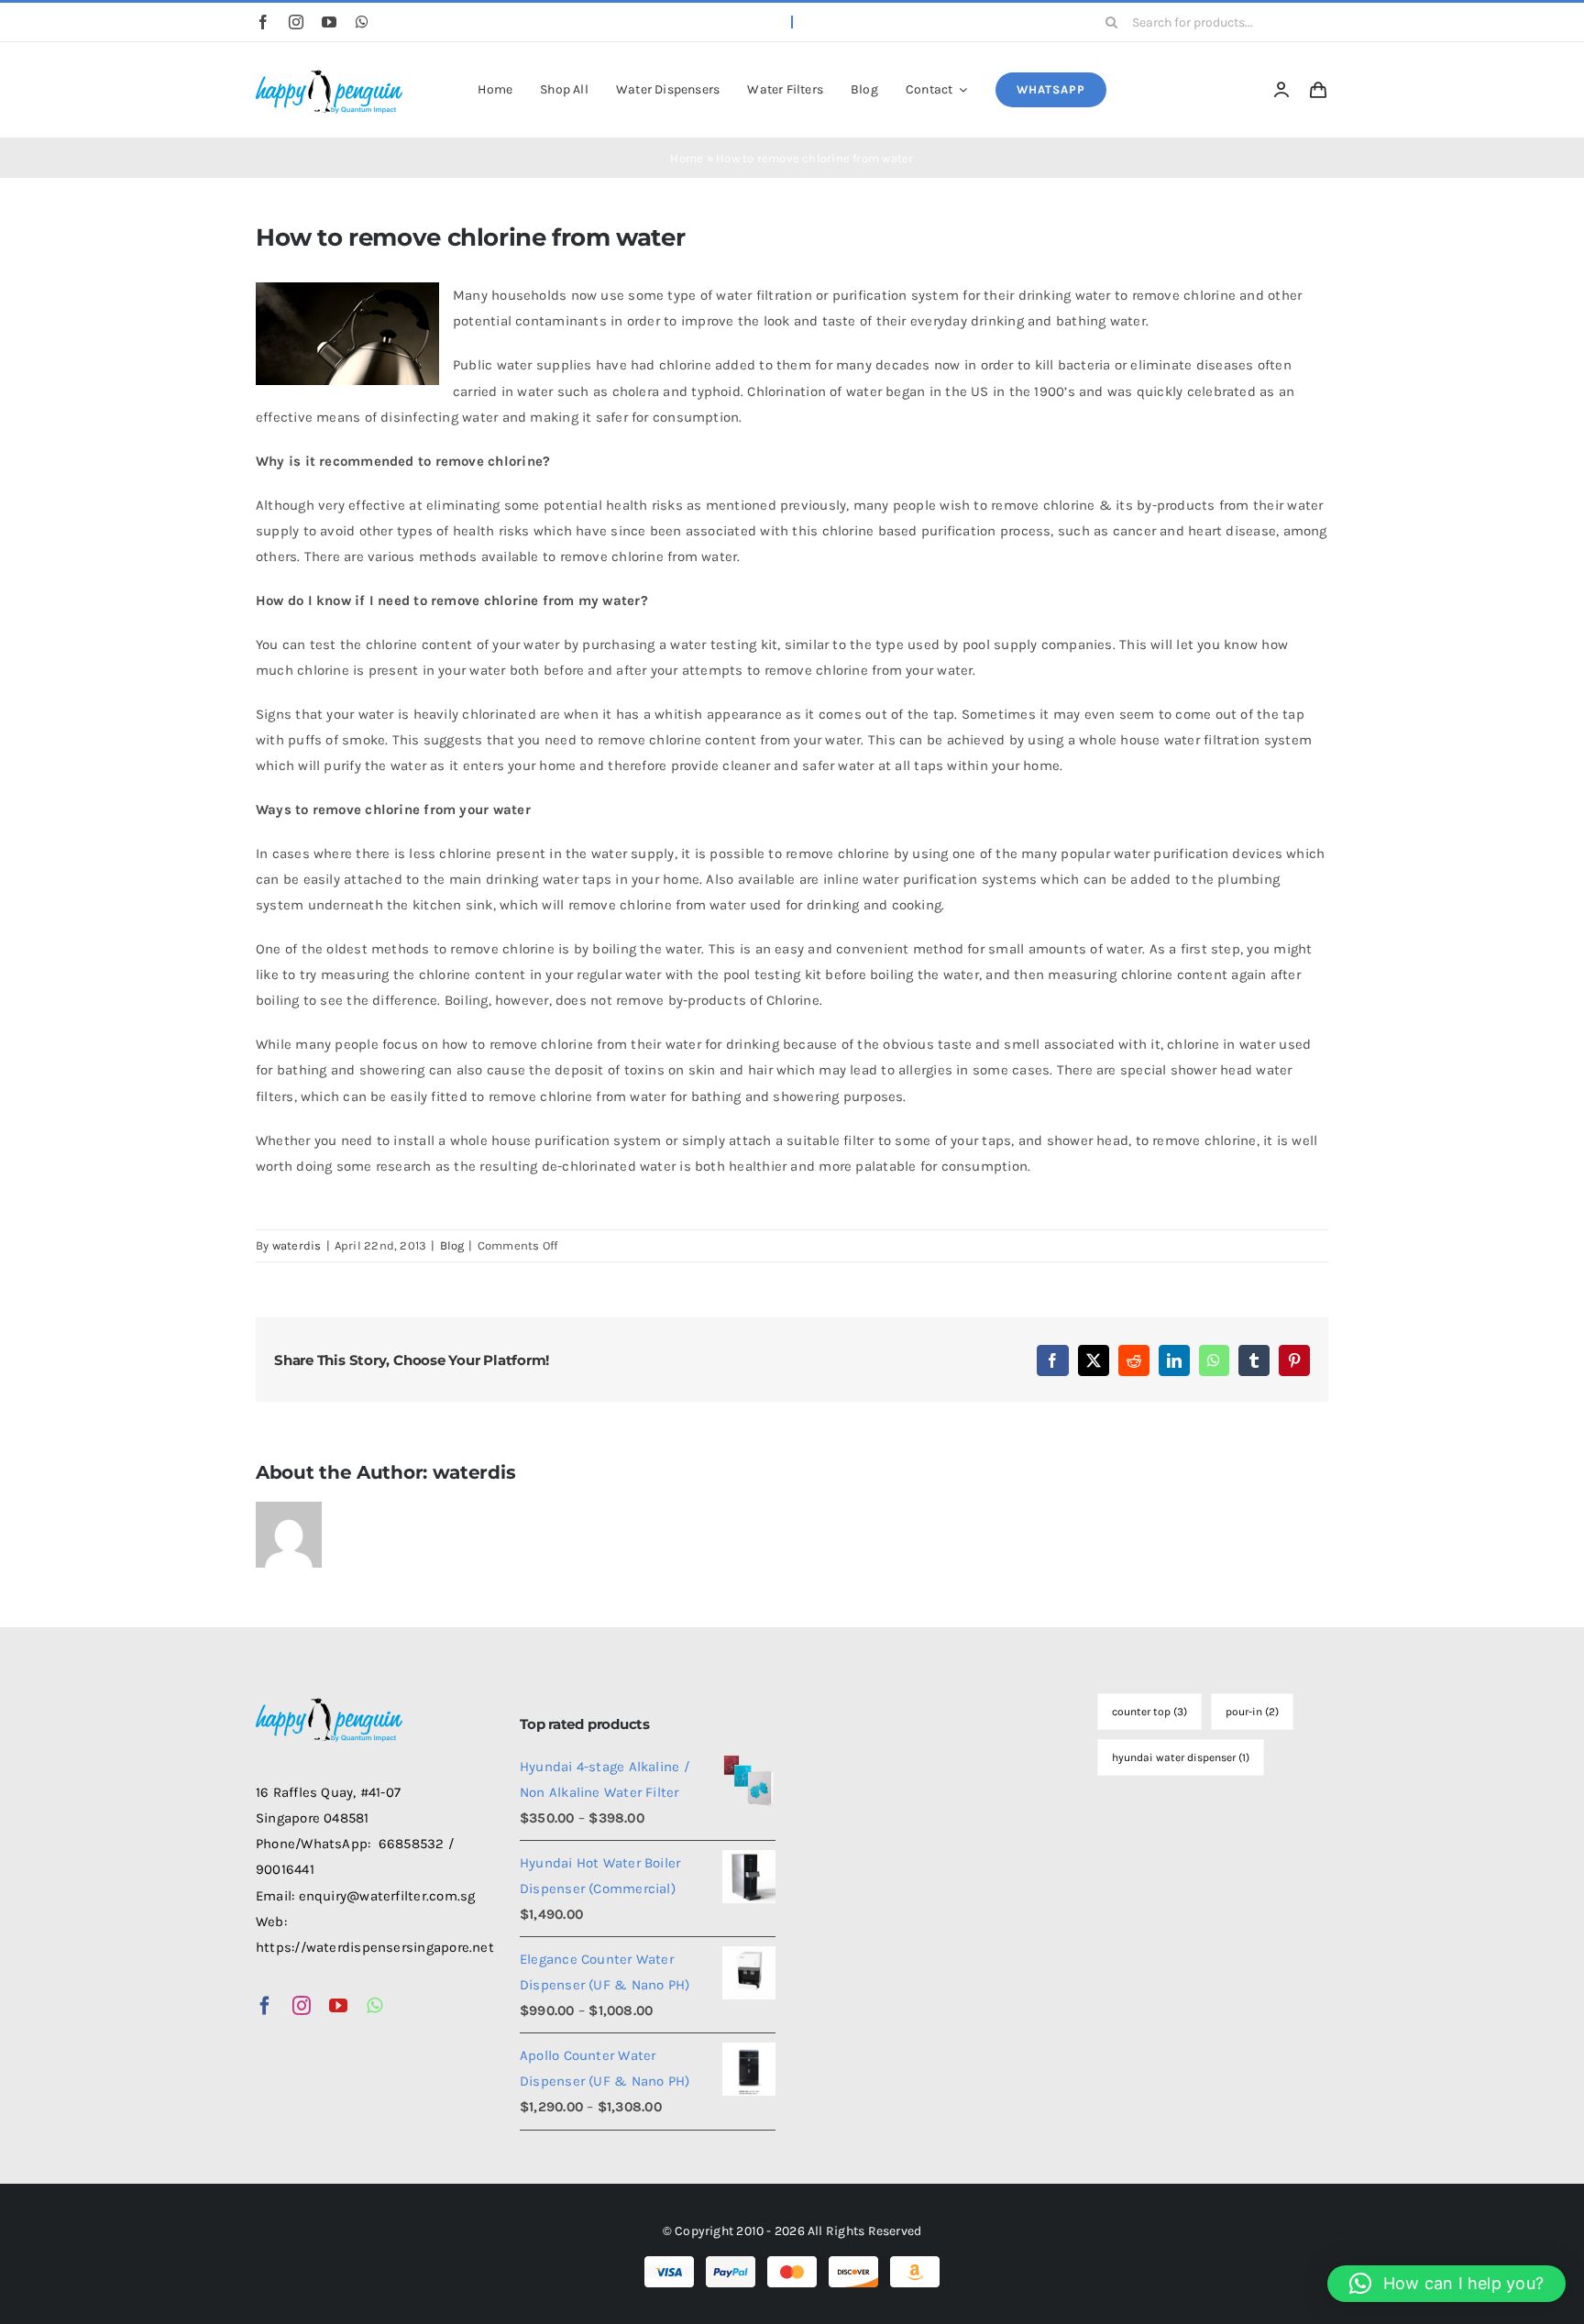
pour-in (1252, 1712)
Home (687, 158)
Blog (452, 1245)
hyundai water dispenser (1181, 1757)
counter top (1149, 1712)
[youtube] (329, 22)
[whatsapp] (362, 22)
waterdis (297, 1245)
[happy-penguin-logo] (329, 72)
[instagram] (296, 22)
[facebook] (263, 22)
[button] (1446, 2284)
